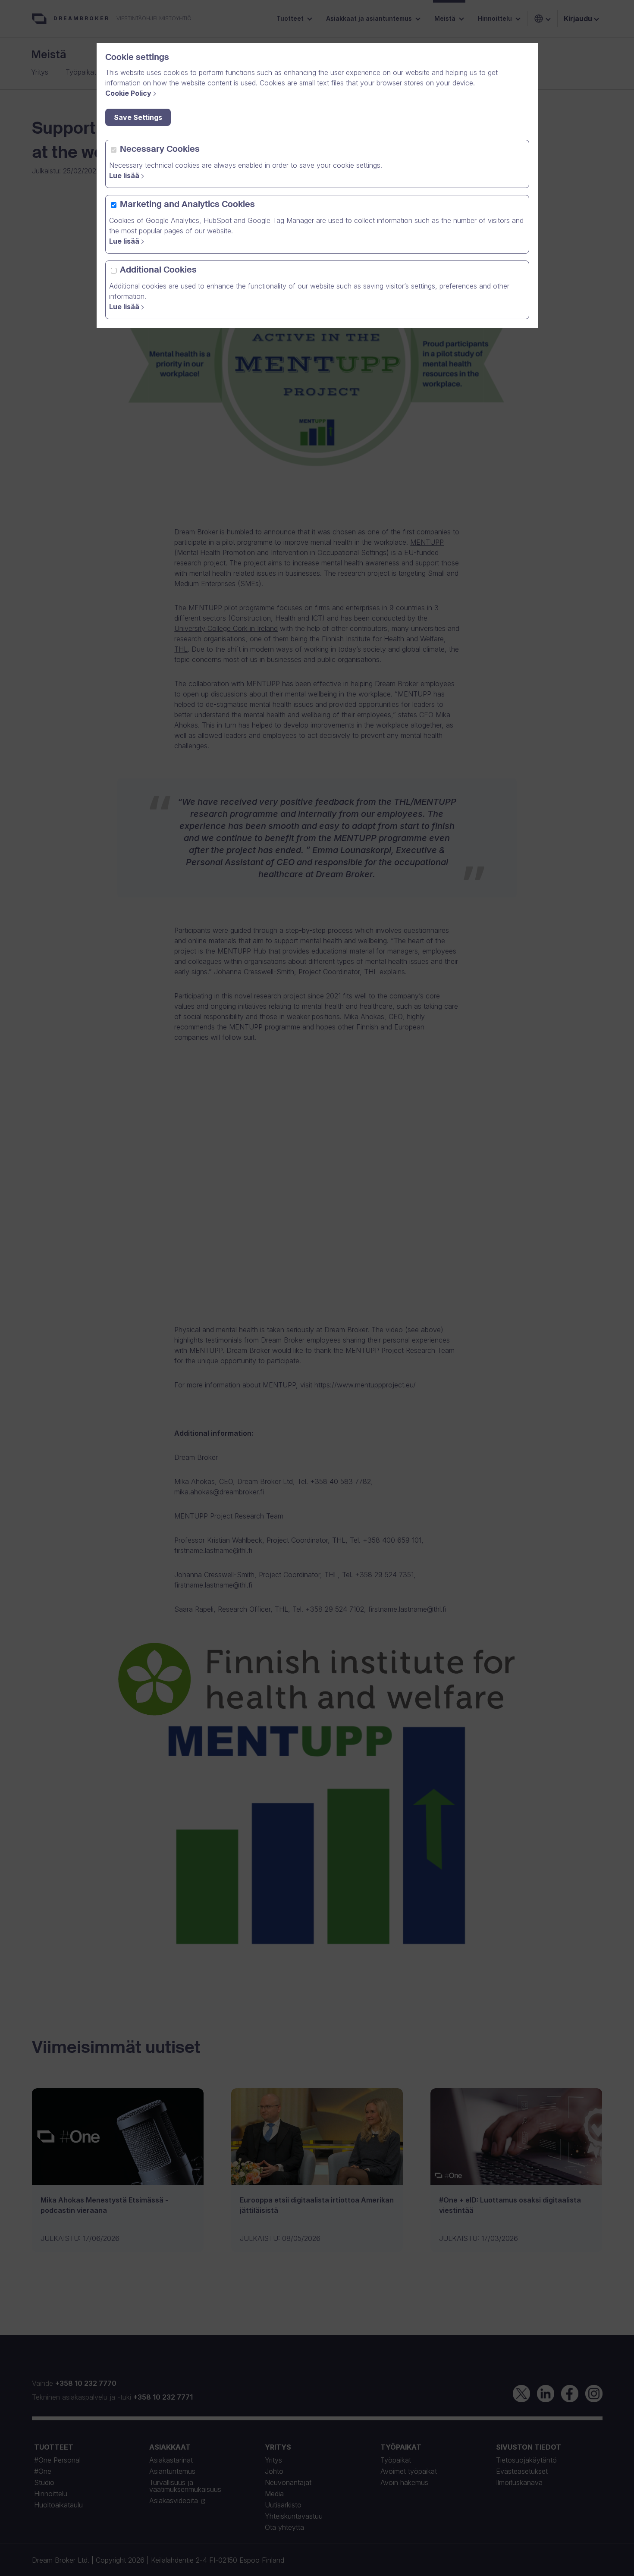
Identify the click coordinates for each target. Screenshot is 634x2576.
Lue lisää (124, 176)
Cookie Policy (128, 93)
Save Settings (138, 117)
